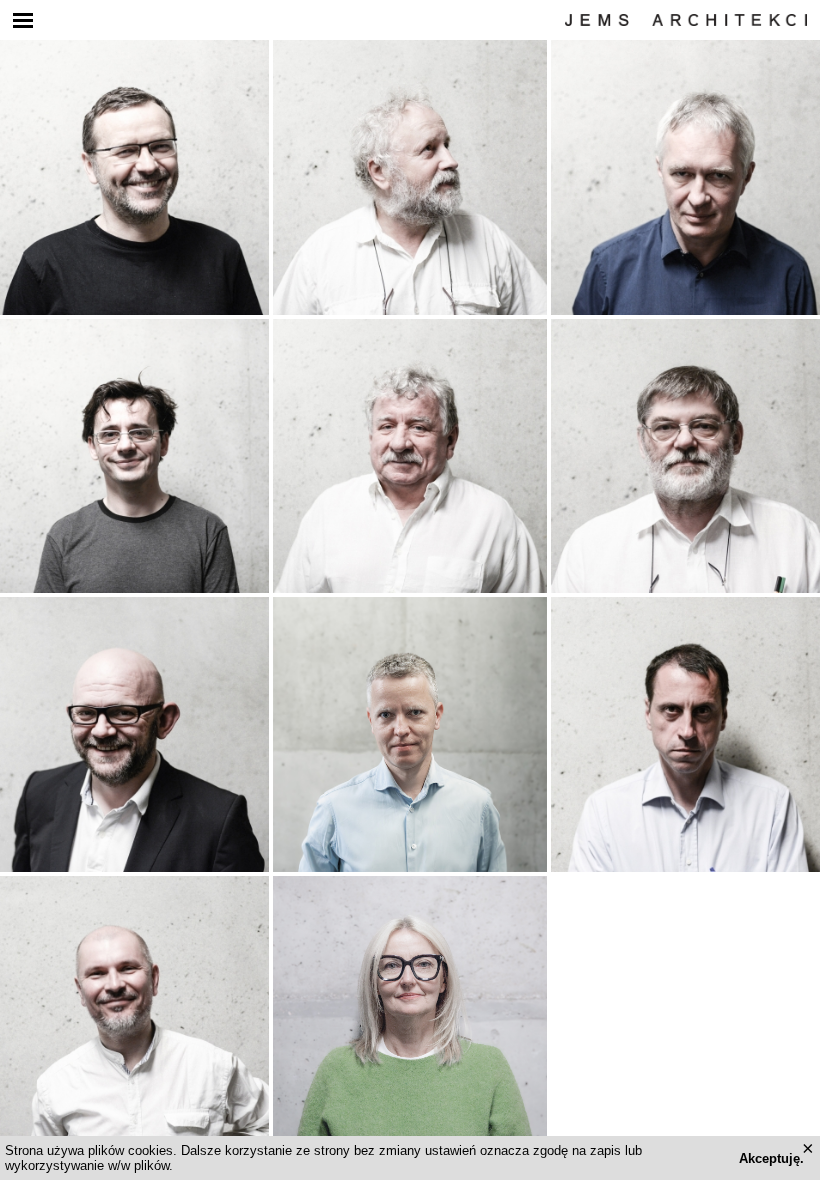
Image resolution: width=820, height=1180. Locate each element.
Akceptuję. (771, 1158)
